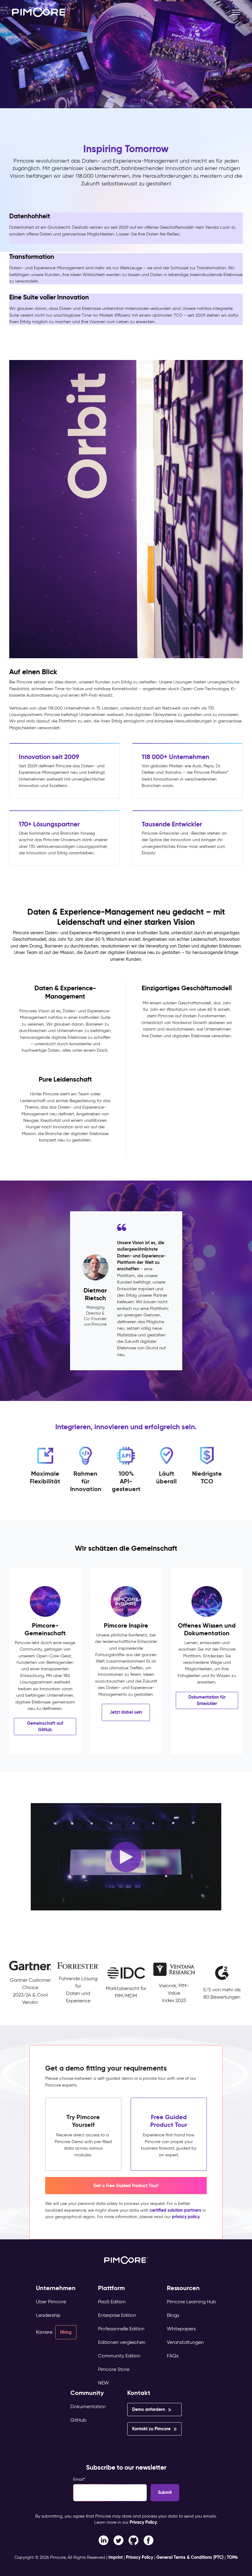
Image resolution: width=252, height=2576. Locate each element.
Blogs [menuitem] (173, 2315)
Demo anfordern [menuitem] (149, 2409)
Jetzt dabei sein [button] (126, 1712)
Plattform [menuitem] (111, 2288)
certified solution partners (175, 2210)
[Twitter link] (118, 2540)
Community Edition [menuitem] (119, 2356)
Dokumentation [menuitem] (88, 2406)
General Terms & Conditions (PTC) (190, 2557)
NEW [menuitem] (103, 2383)
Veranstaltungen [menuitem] (185, 2342)
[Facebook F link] (103, 2540)
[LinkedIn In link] (149, 2540)
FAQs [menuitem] (173, 2356)
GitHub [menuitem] (78, 2420)
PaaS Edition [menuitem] (112, 2302)
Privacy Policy (143, 2522)
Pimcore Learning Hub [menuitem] (191, 2302)
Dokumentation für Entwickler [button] (207, 1700)
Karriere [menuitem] (44, 2332)
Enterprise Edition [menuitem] (117, 2315)
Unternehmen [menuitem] (56, 2288)
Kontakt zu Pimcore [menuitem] (151, 2429)
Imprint (116, 2557)
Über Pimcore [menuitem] (51, 2302)
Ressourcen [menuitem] (183, 2288)
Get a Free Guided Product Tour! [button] (126, 2186)
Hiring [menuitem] (66, 2332)
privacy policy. (186, 2217)
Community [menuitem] (87, 2393)
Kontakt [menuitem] (139, 2393)
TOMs (232, 2557)
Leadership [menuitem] (48, 2315)
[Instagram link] (134, 2540)
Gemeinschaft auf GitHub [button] (45, 1726)
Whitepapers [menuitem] (181, 2329)
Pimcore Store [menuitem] (114, 2369)
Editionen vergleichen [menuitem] (122, 2342)
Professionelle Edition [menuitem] (121, 2329)
